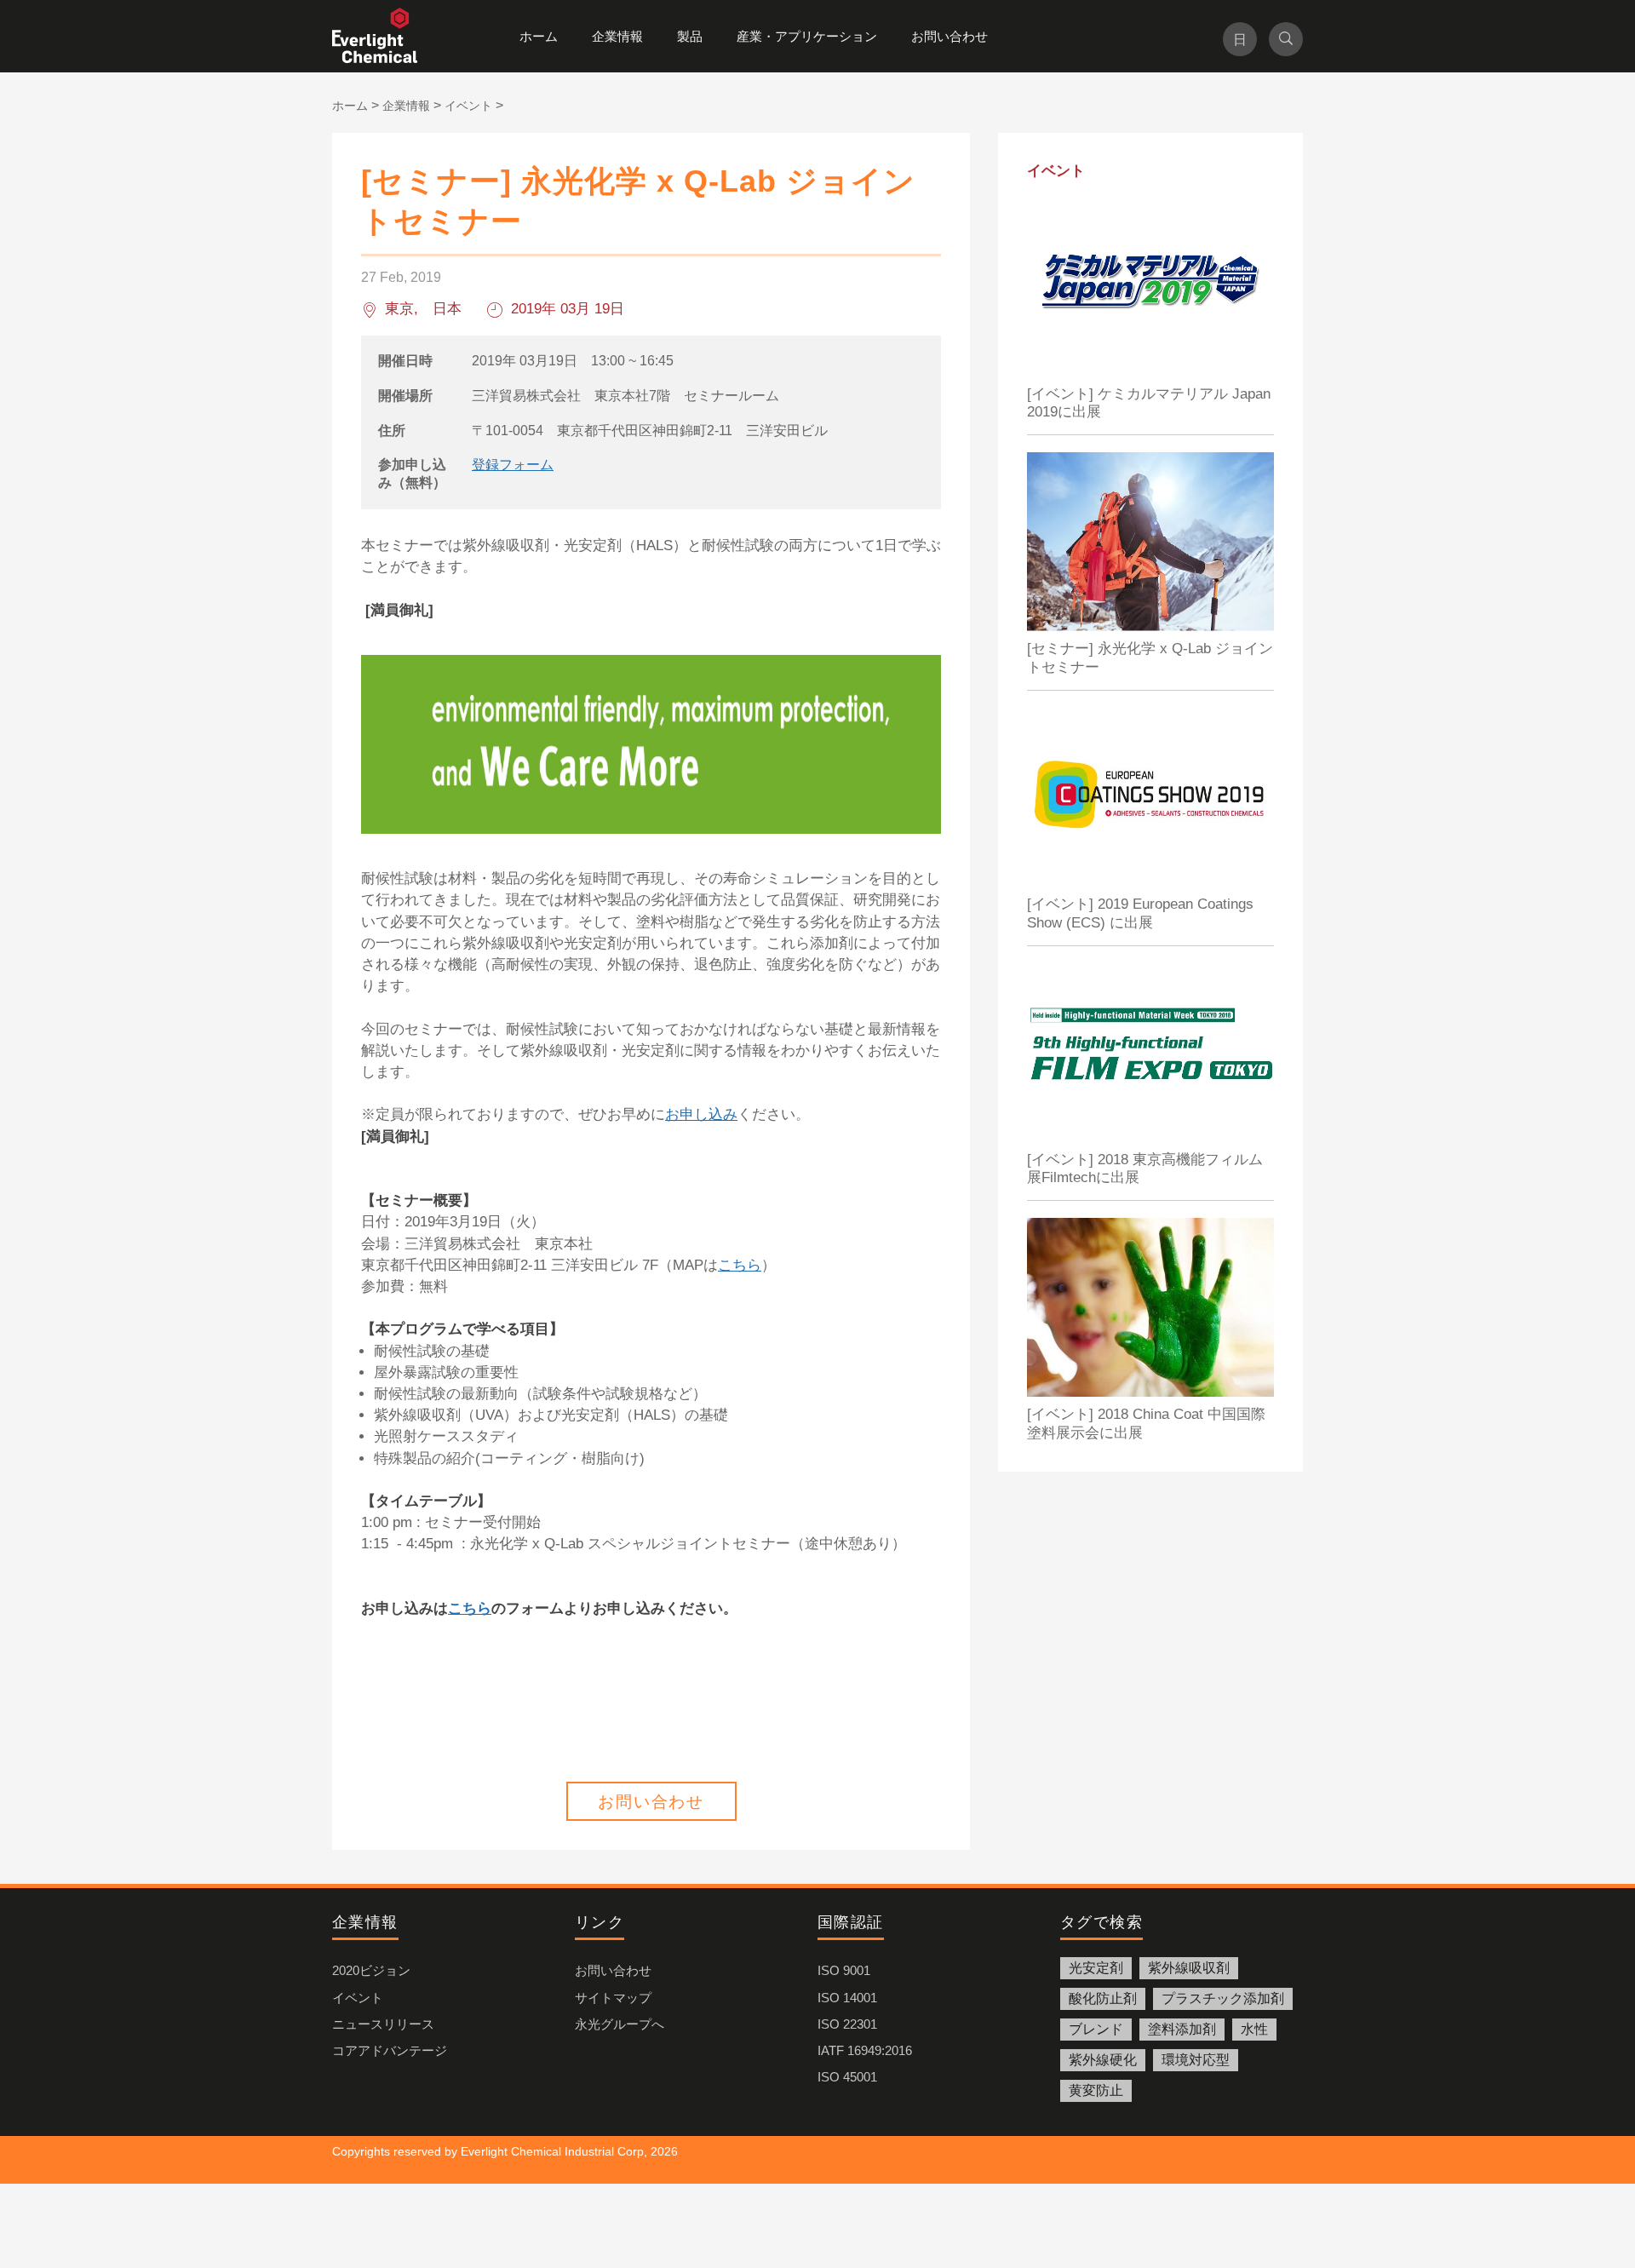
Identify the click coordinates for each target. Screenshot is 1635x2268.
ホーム (539, 36)
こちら (740, 1265)
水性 (1254, 2029)
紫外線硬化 (1103, 2060)
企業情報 (617, 36)
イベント (358, 1998)
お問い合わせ (949, 36)
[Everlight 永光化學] (383, 36)
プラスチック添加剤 (1223, 1998)
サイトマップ (613, 1998)
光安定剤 (1096, 1968)
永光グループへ (620, 2024)
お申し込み (701, 1114)
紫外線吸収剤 (1189, 1968)
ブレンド (1096, 2029)
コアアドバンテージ (390, 2050)
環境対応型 (1196, 2060)
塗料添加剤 (1182, 2029)
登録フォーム (513, 465)
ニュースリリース (383, 2024)
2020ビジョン (371, 1970)
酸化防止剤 (1103, 1998)
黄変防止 (1096, 2090)
